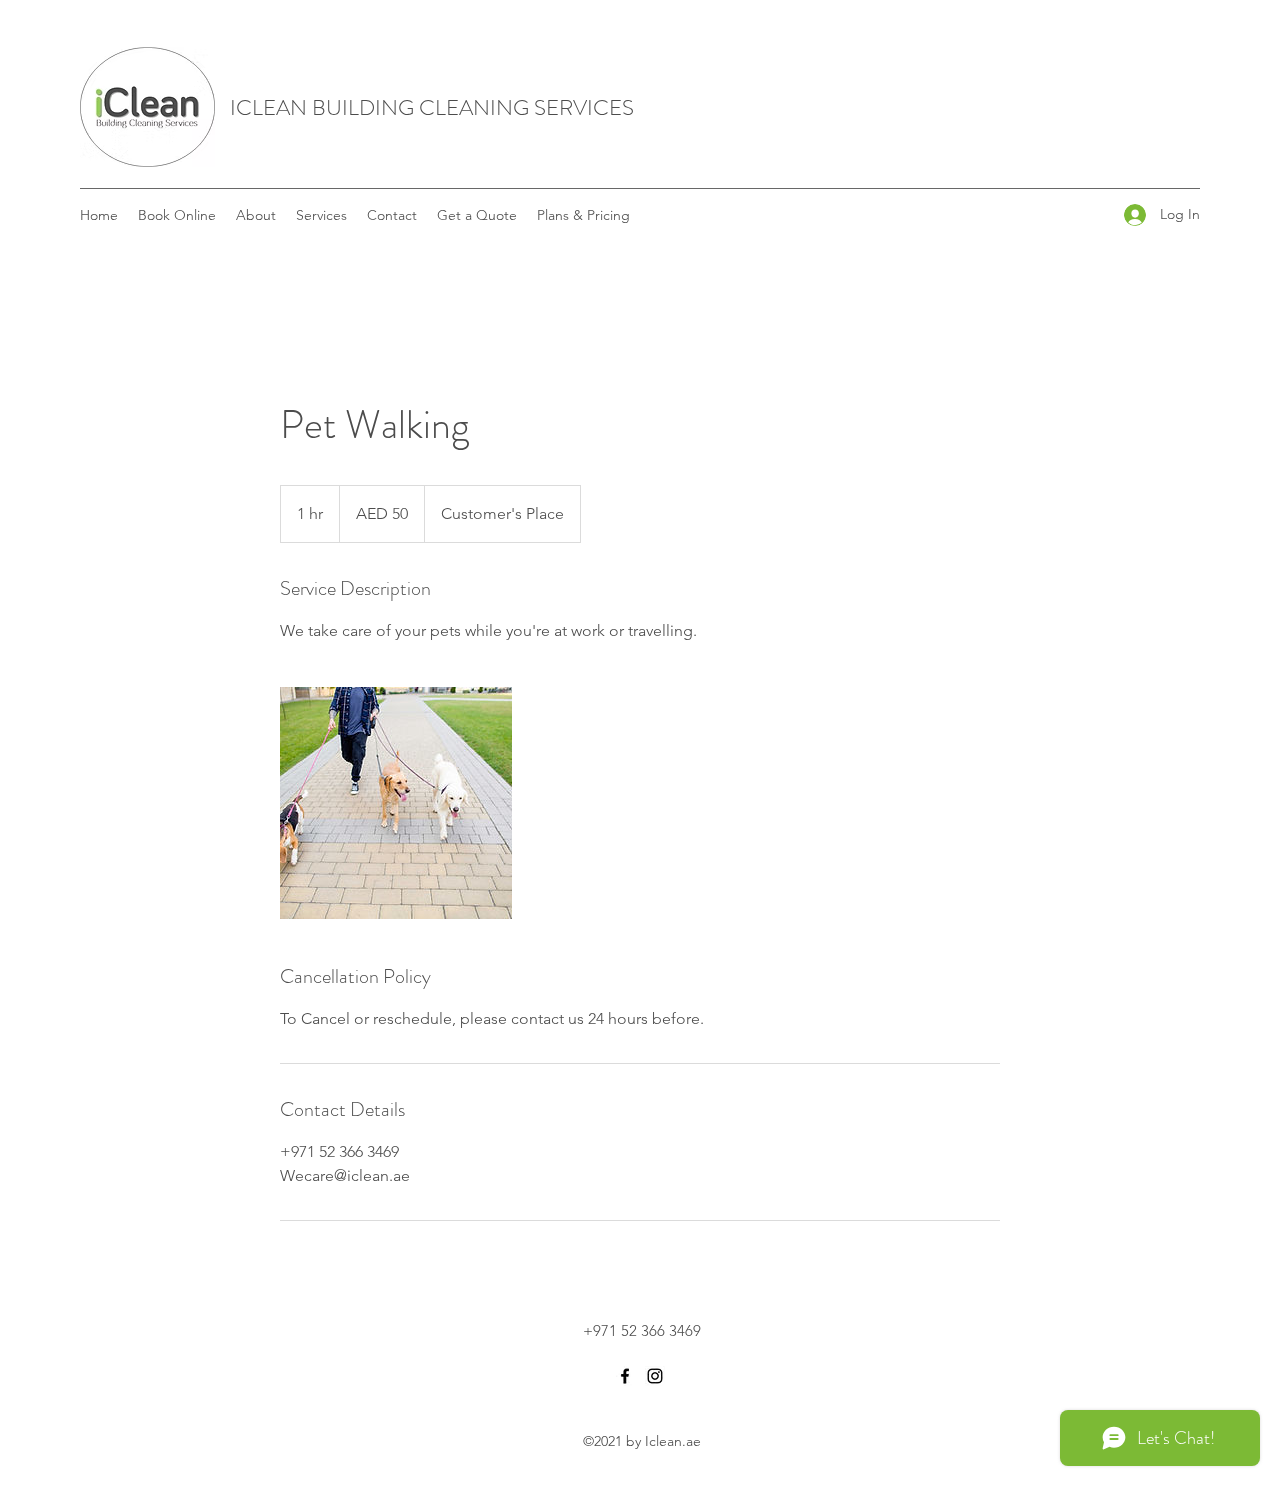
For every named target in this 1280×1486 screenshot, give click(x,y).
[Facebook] (625, 1376)
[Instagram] (655, 1376)
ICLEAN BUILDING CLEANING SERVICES (432, 107)
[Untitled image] (396, 803)
